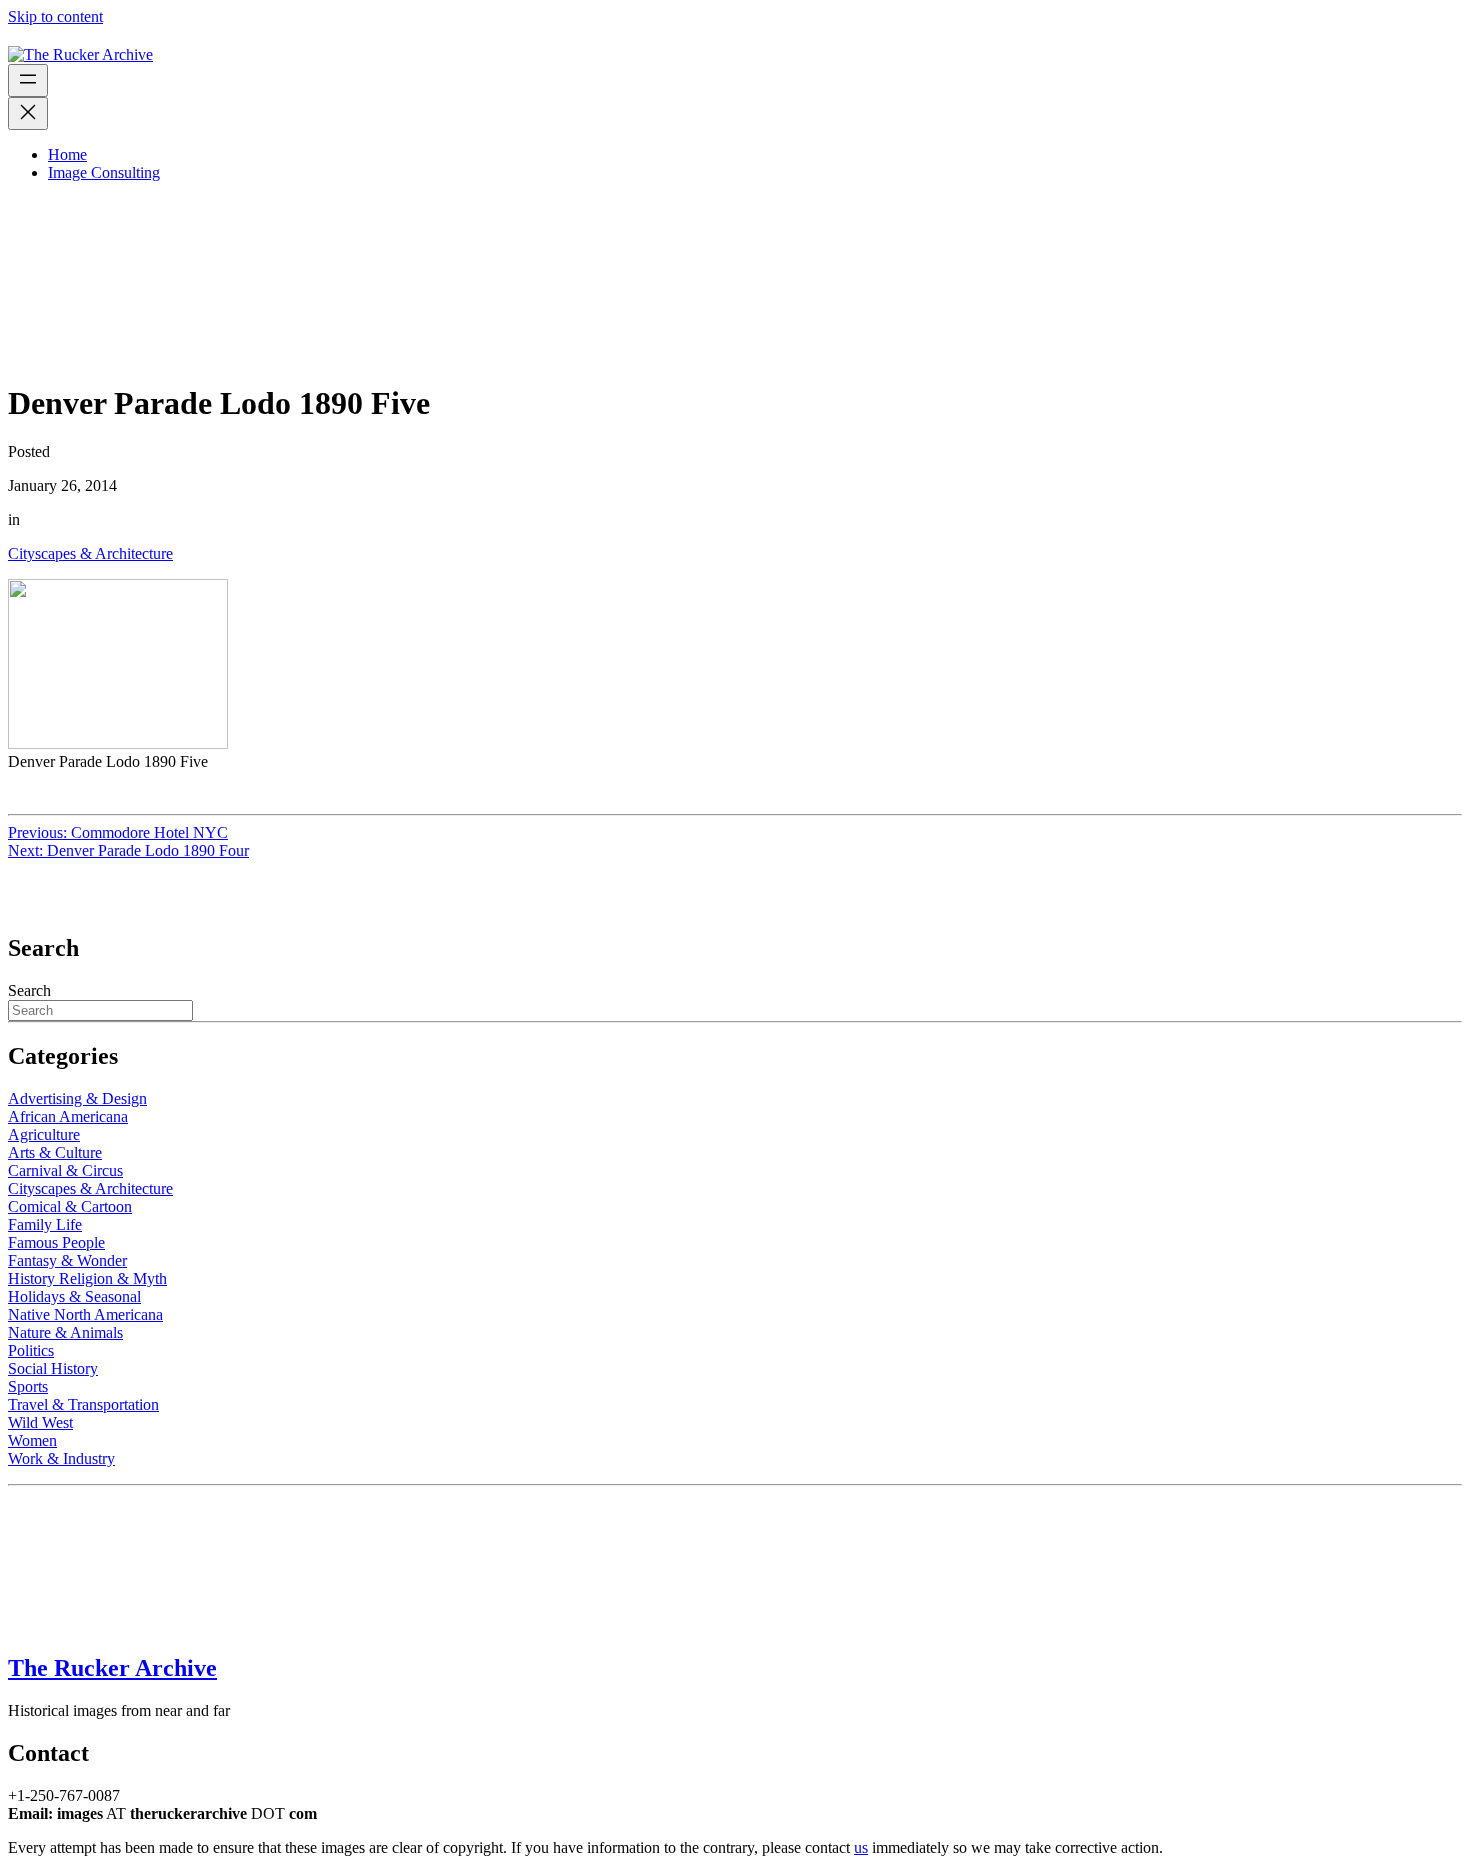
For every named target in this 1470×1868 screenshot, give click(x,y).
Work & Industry (61, 1458)
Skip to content (55, 16)
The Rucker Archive (112, 1668)
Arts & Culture (55, 1152)
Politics (31, 1350)
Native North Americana (85, 1314)
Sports (28, 1386)
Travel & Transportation (83, 1404)
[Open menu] (28, 80)
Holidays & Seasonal (74, 1296)
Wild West (40, 1422)
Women (32, 1440)
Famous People (56, 1242)
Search (29, 990)
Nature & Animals (65, 1332)
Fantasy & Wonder (67, 1260)
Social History (53, 1368)
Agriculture (44, 1134)
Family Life (45, 1224)
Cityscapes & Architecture (90, 553)
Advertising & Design (77, 1098)
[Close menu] (28, 113)
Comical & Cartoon (70, 1206)
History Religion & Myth (87, 1278)
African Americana (68, 1116)
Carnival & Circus (65, 1170)
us (861, 1847)
